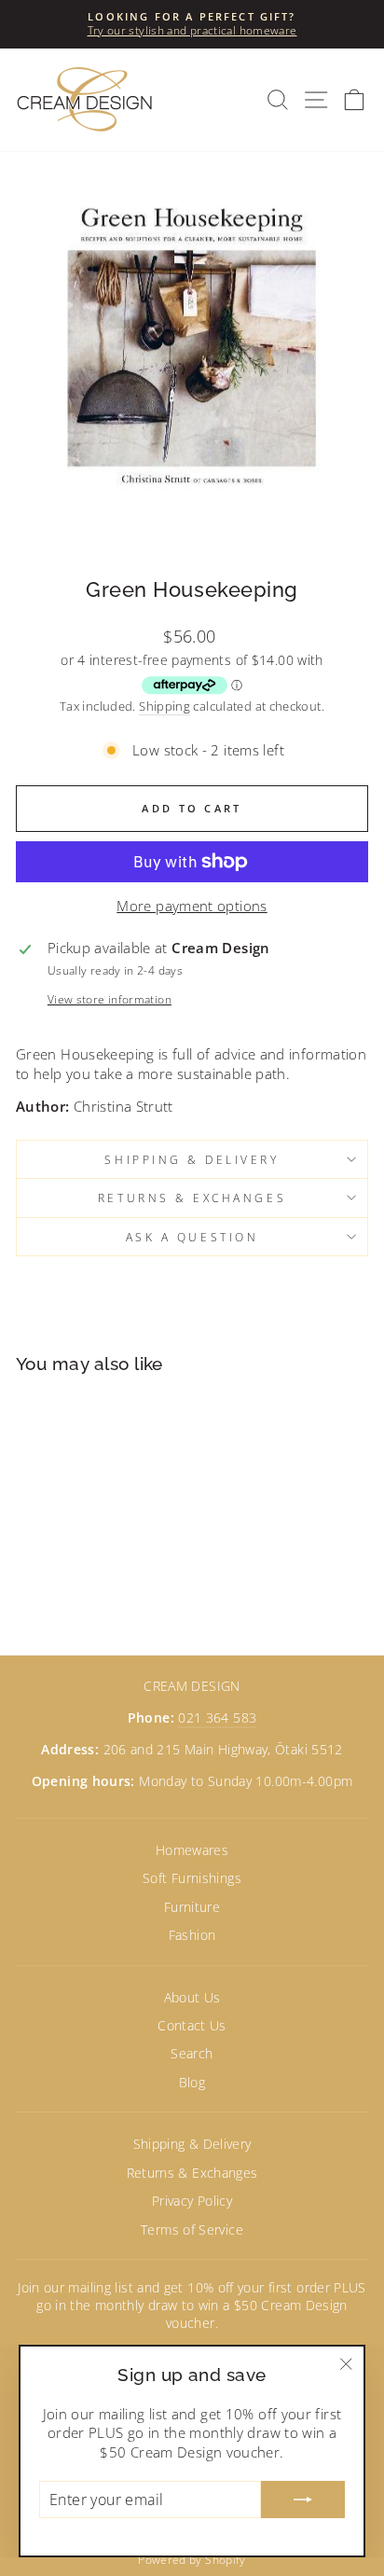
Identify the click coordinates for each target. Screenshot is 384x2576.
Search (192, 2053)
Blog (192, 2082)
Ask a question (192, 1237)
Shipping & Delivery (192, 1159)
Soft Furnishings (192, 1878)
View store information (110, 999)
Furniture (192, 1907)
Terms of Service (192, 2230)
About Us (192, 1997)
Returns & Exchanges (192, 1198)
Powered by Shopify (192, 2560)
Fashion (192, 1935)
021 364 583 (217, 1717)
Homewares (192, 1850)
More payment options (192, 906)
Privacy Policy (192, 2201)
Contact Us (192, 2025)
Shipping (165, 706)
